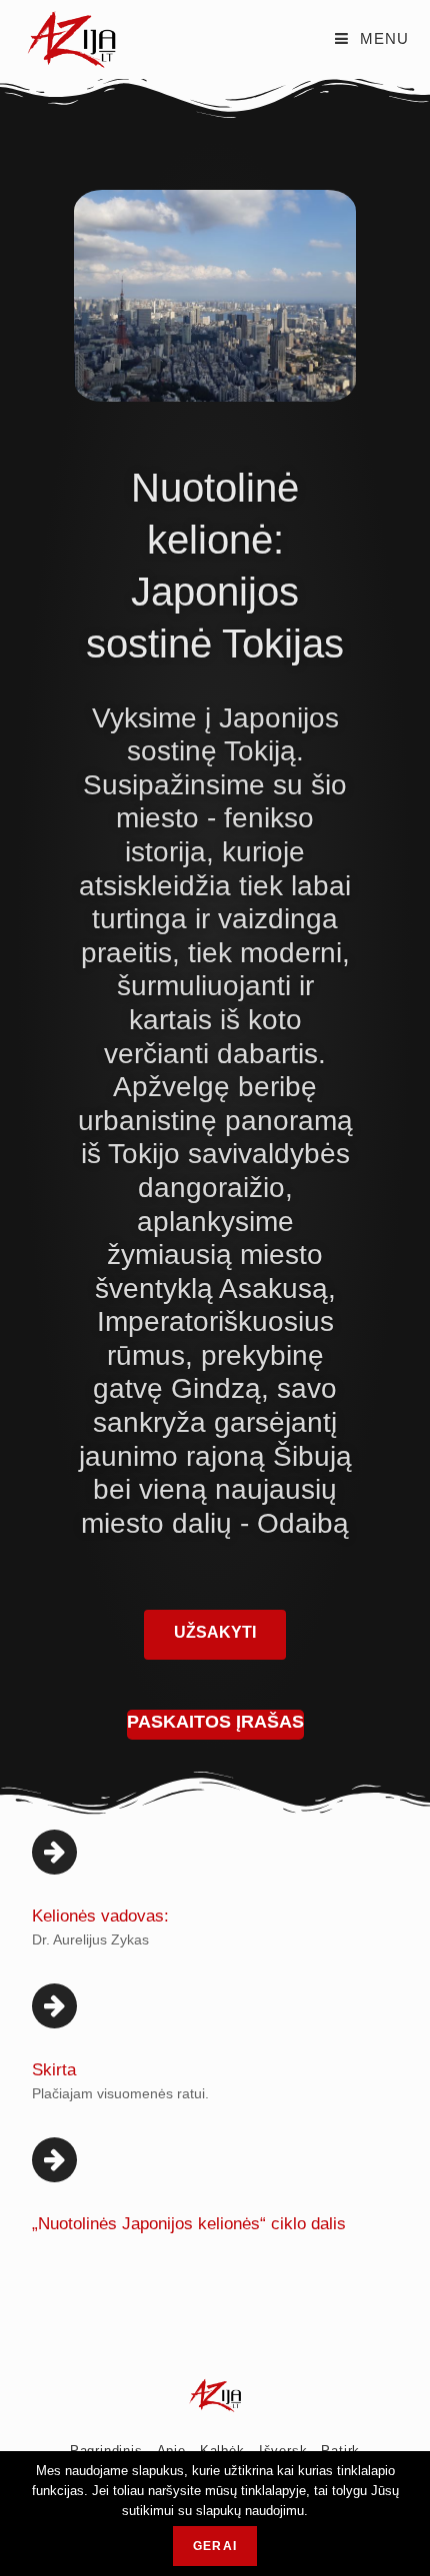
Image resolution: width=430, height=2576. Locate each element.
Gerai (215, 2546)
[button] (215, 1635)
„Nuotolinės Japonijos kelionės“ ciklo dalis (189, 2224)
